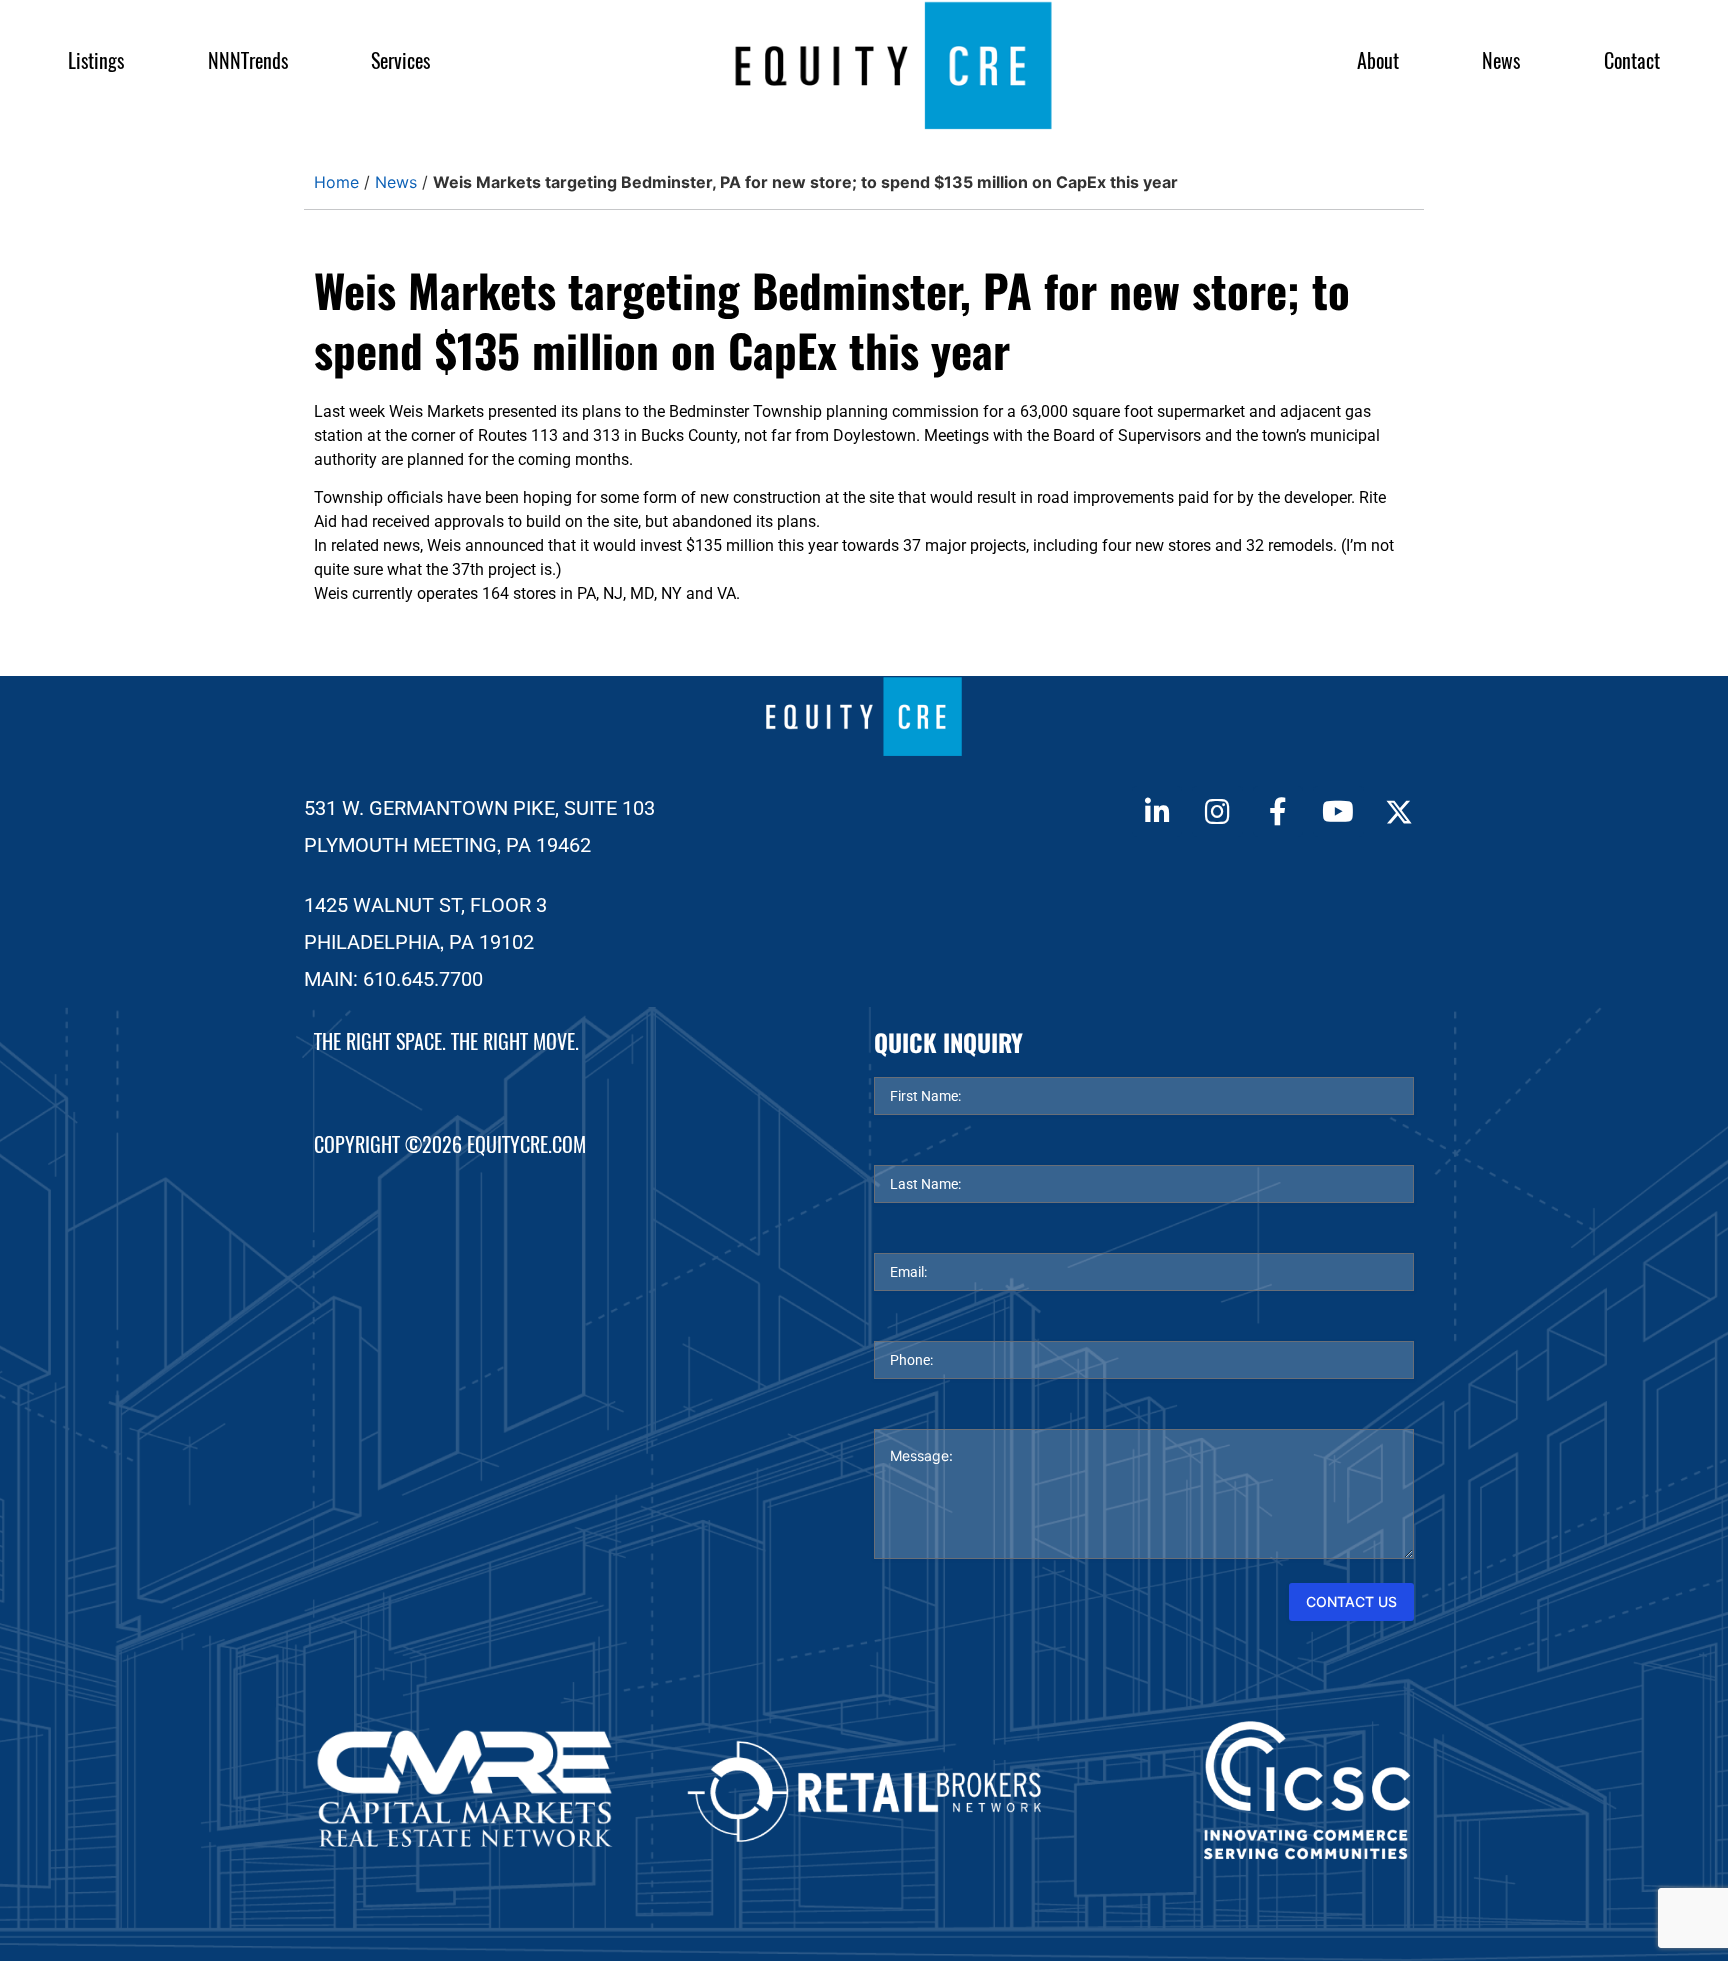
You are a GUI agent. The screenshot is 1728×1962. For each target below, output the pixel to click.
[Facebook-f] (1278, 811)
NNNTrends (248, 60)
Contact (1632, 60)
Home (336, 182)
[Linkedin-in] (1157, 811)
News (1501, 60)
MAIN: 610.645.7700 (393, 979)
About (1378, 60)
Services (400, 60)
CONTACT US (1351, 1601)
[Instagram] (1217, 811)
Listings (96, 60)
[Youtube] (1338, 811)
